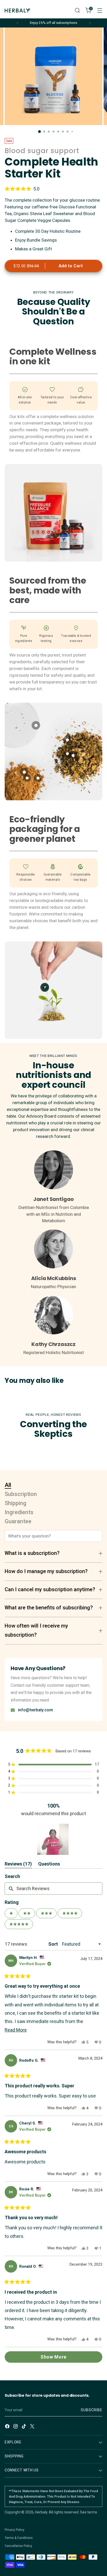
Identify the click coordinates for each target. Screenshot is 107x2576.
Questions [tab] (49, 1865)
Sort (54, 1944)
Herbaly (41, 2512)
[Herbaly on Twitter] (33, 2427)
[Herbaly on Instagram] (16, 2427)
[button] (53, 189)
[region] (53, 1839)
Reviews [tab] (18, 1865)
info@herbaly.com (35, 1710)
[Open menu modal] (100, 11)
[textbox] (53, 1888)
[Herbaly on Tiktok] (24, 2427)
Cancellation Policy (18, 2546)
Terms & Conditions (19, 2538)
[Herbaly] (18, 11)
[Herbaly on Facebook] (8, 2427)
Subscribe (92, 2410)
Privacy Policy (15, 2530)
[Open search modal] (77, 11)
